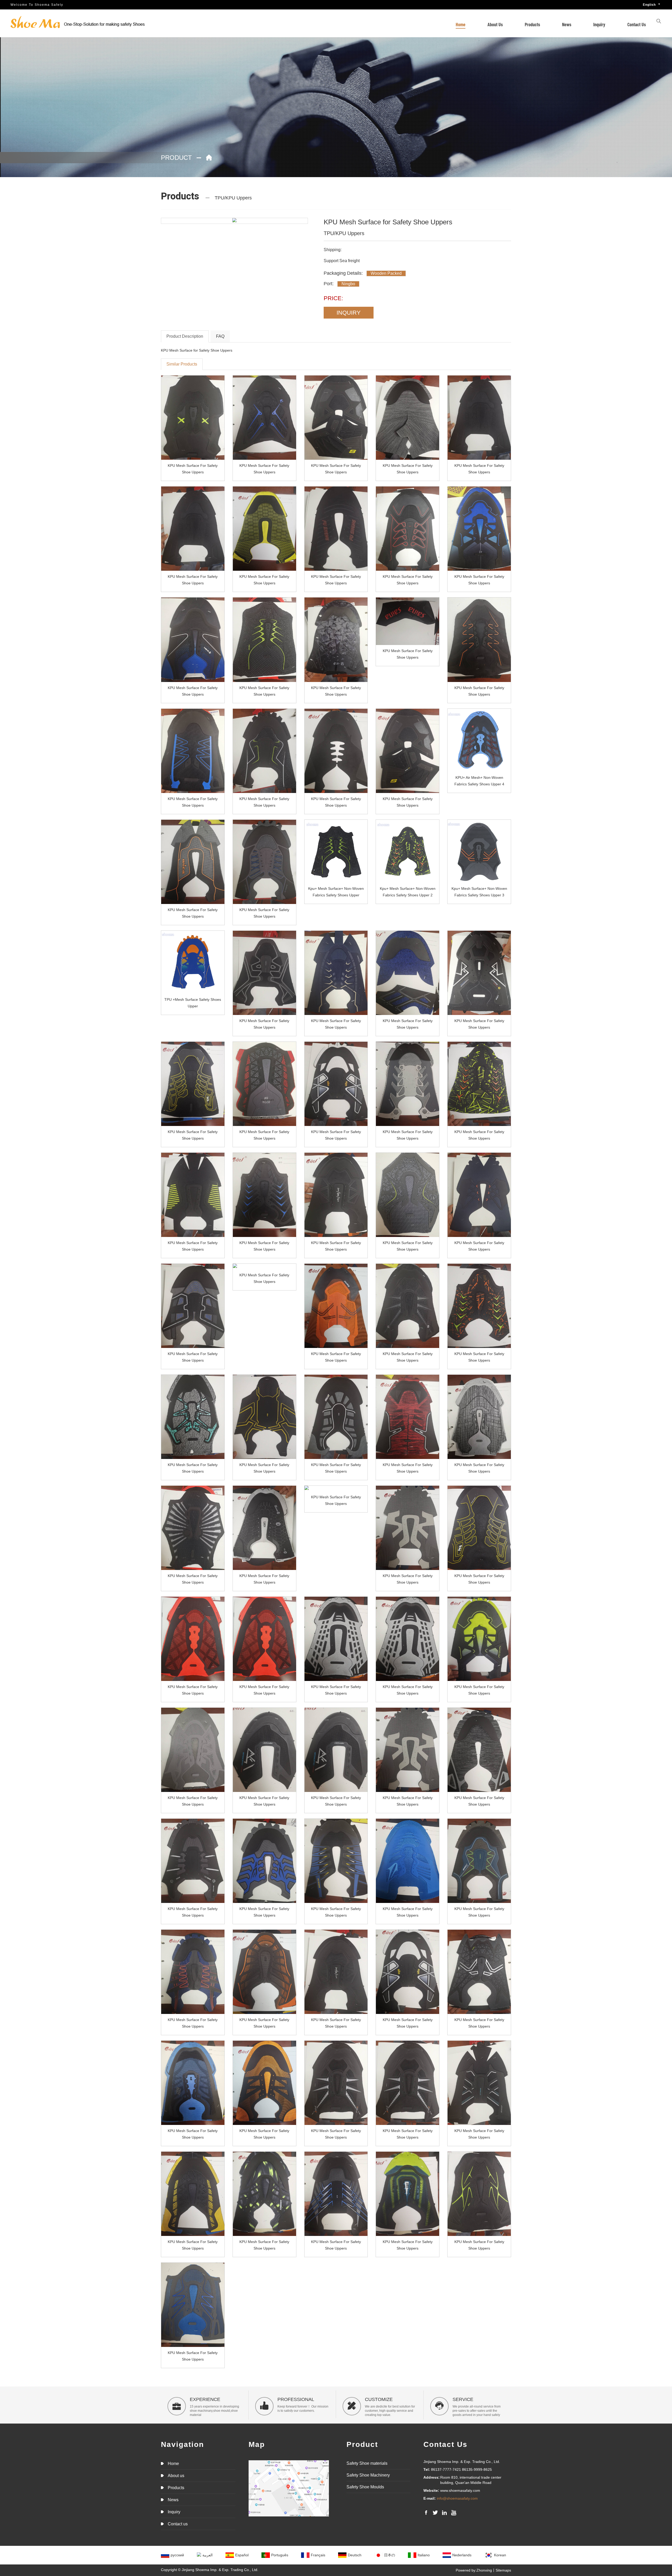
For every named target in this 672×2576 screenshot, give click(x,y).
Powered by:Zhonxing (474, 2570)
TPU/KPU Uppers (233, 198)
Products (532, 24)
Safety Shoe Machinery (368, 2475)
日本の (390, 2555)
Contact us (637, 24)
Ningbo (348, 284)
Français (318, 2555)
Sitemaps (503, 2570)
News (567, 24)
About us (495, 24)
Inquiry (599, 24)
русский (177, 2555)
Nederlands (462, 2555)
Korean (500, 2555)
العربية (208, 2555)
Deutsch (355, 2555)
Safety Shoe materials (367, 2463)
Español (242, 2555)
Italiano (424, 2555)
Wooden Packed (386, 273)
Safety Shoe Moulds (365, 2487)
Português (280, 2555)
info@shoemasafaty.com (457, 2498)
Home (461, 24)
